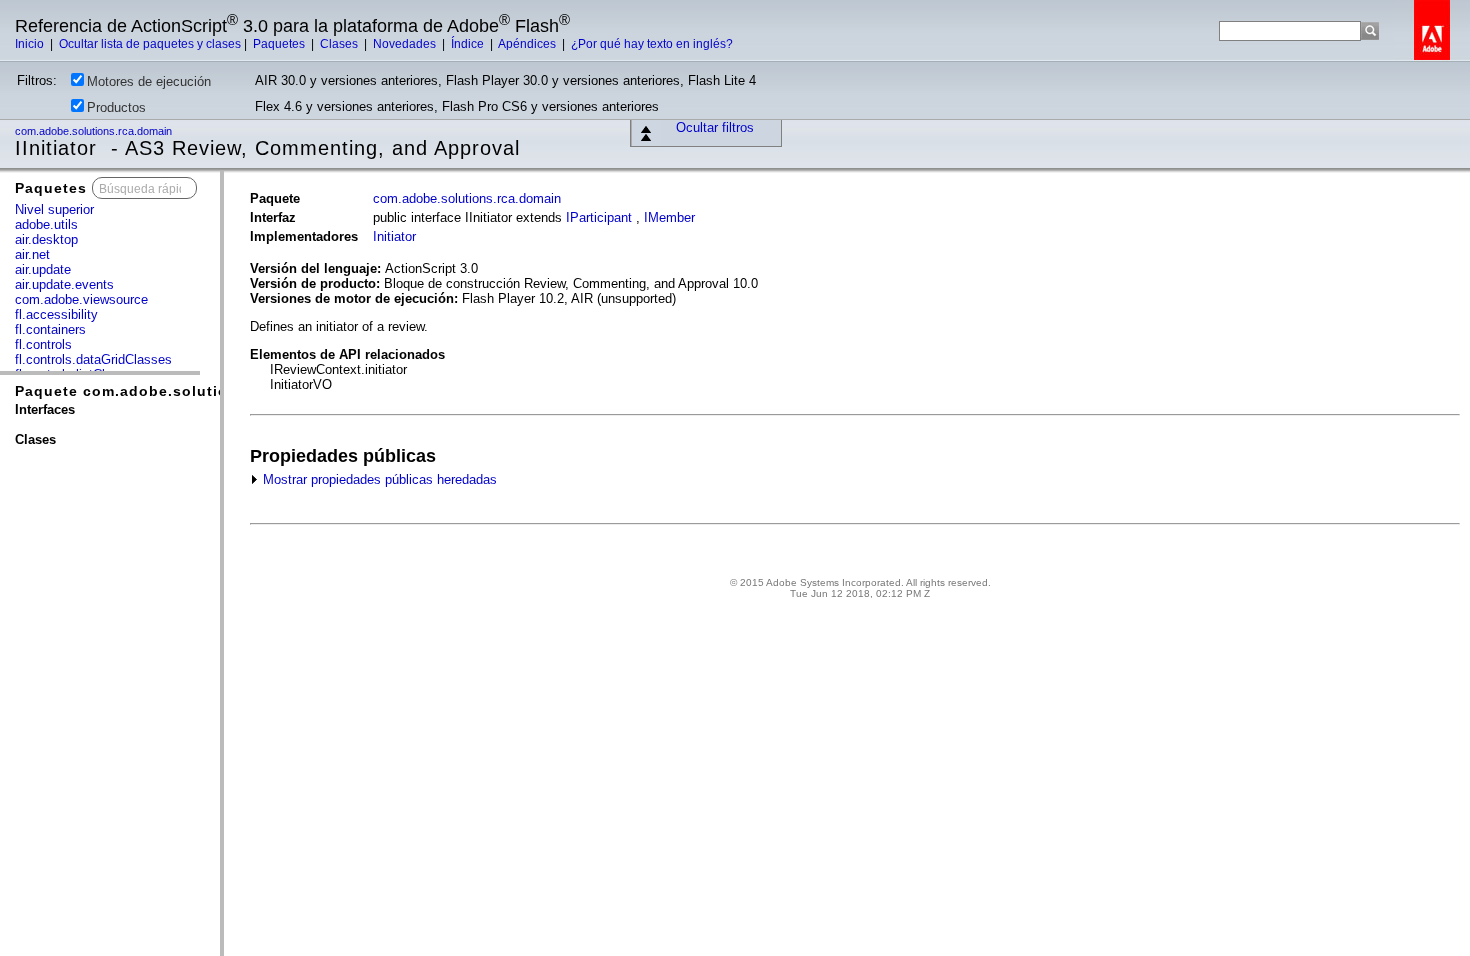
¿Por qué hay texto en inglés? (652, 44)
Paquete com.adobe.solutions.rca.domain (176, 391)
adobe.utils (46, 224)
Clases (340, 44)
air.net (32, 254)
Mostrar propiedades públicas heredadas (378, 479)
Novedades (406, 44)
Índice (469, 44)
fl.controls (43, 344)
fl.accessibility (56, 314)
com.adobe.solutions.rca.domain (95, 131)
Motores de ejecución (149, 81)
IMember (669, 217)
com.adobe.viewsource (81, 299)
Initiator (394, 236)
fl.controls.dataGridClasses (93, 359)
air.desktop (46, 239)
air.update (43, 269)
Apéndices (528, 44)
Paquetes (280, 44)
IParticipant (599, 217)
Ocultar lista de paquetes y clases (150, 44)
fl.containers (50, 329)
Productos (116, 107)
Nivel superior (54, 209)
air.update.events (64, 284)
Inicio (31, 44)
